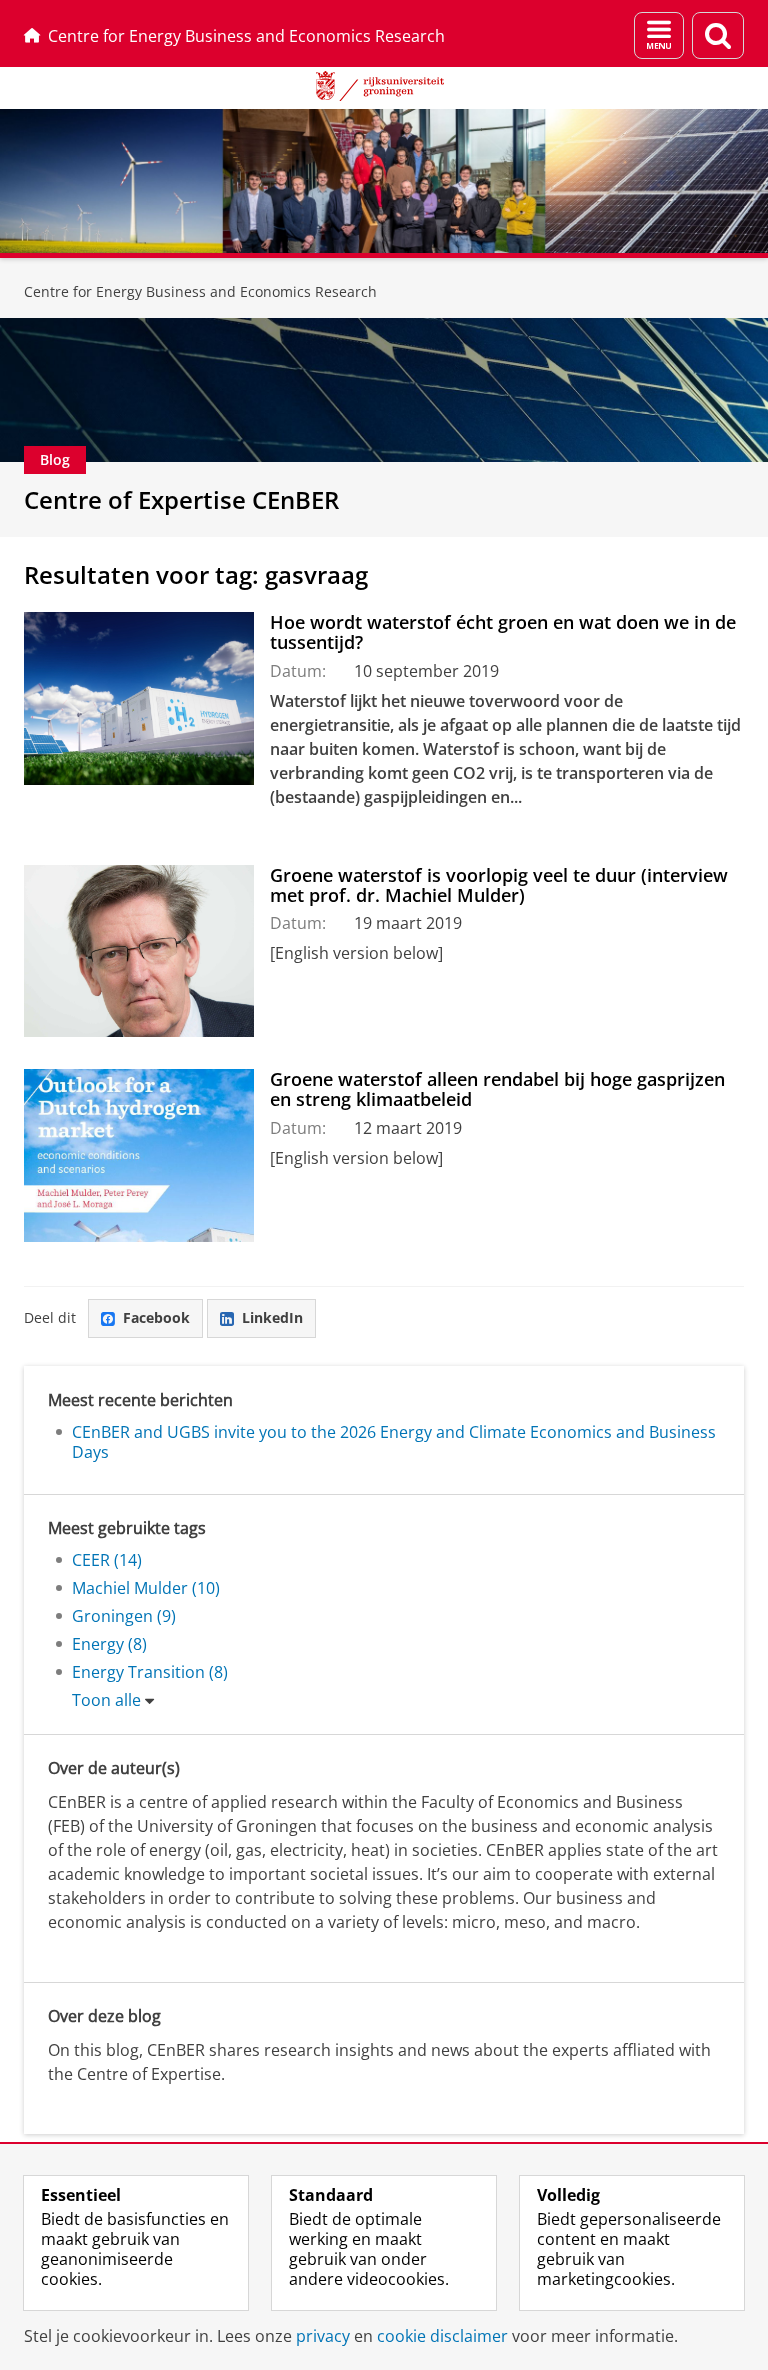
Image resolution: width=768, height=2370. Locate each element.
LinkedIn (272, 1317)
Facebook (156, 1317)
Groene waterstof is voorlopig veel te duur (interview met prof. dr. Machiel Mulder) (499, 885)
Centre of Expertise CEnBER (181, 499)
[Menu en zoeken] (659, 35)
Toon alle (106, 1700)
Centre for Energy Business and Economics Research (246, 36)
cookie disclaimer (442, 2336)
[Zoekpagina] (718, 35)
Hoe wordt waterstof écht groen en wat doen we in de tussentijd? (503, 632)
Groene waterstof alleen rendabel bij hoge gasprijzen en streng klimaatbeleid (497, 1089)
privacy (323, 2336)
